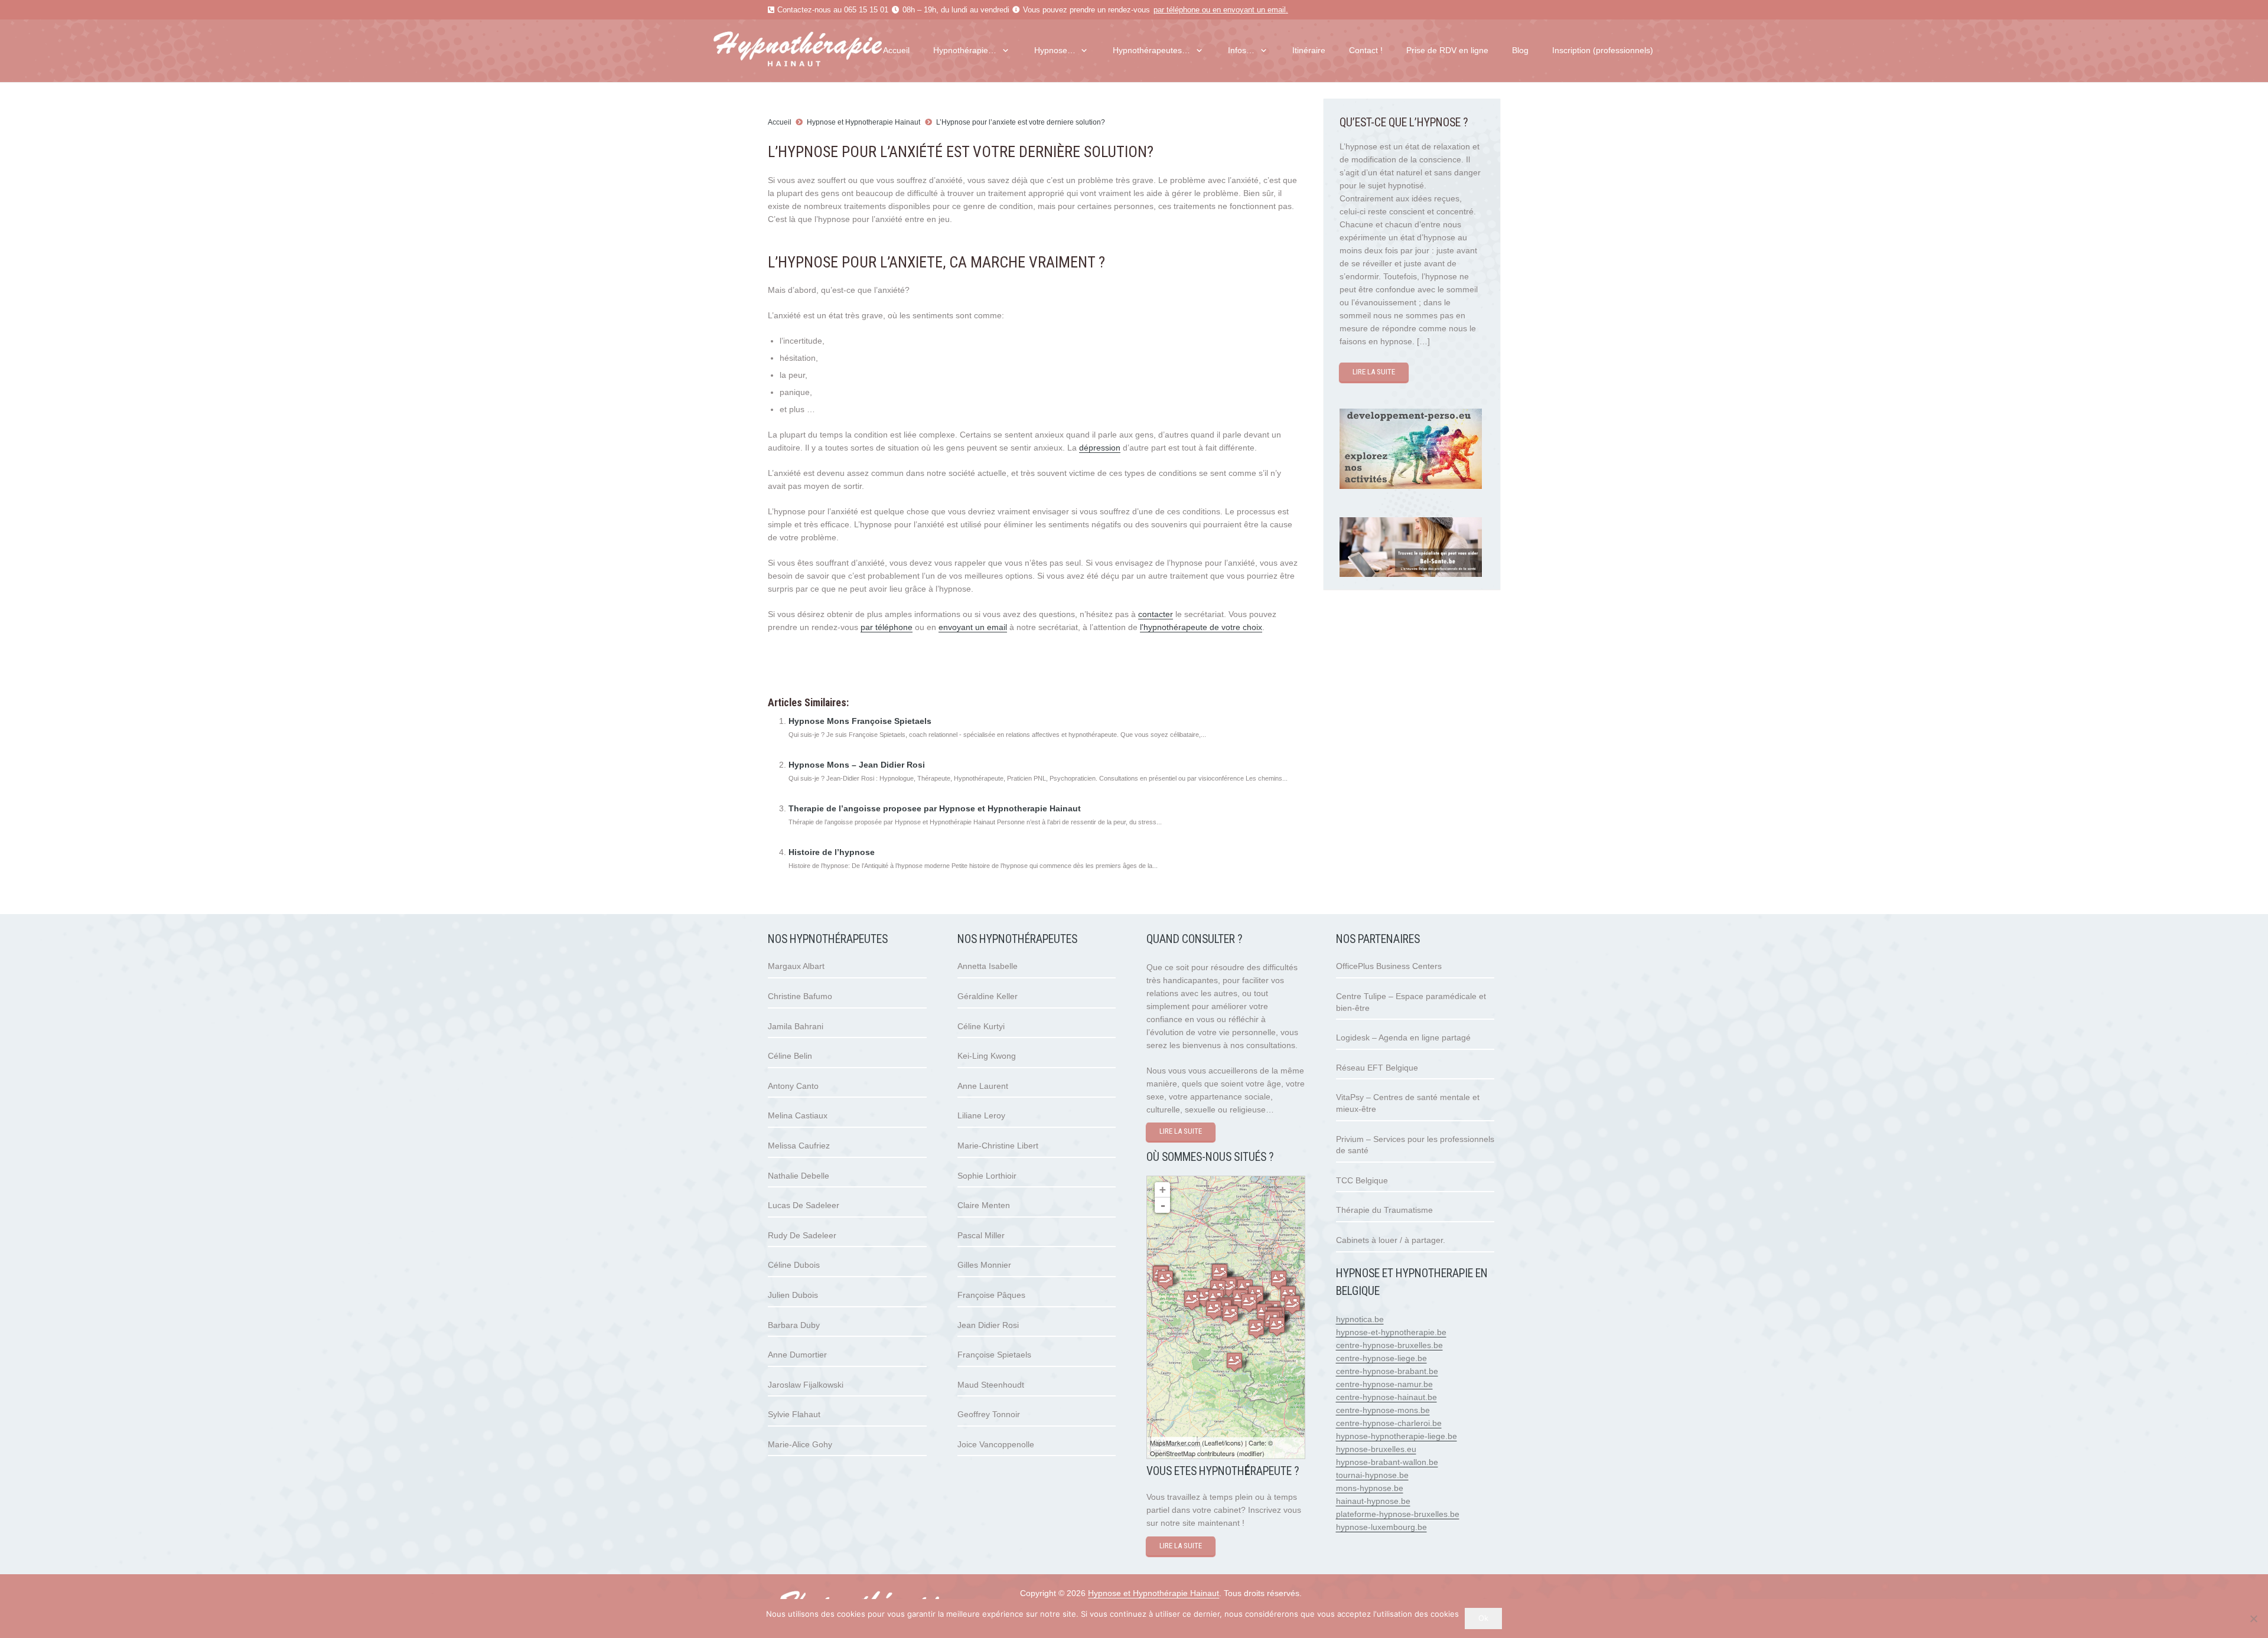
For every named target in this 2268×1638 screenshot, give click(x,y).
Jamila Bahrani (796, 1026)
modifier (1251, 1453)
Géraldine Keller (988, 996)
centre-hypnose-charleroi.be (1389, 1423)
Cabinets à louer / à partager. (1391, 1240)
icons (1233, 1443)
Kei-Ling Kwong (987, 1056)
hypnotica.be (1360, 1319)
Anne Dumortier (797, 1355)
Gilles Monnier (984, 1265)
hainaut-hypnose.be (1373, 1501)
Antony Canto (793, 1086)
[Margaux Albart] (1256, 1329)
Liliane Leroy (981, 1115)
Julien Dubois (793, 1295)
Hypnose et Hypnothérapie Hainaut (1153, 1593)
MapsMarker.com (1175, 1443)
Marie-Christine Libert (998, 1146)
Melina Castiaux (798, 1115)
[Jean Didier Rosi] (1230, 1315)
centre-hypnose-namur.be (1384, 1384)
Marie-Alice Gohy (800, 1444)
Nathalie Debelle (799, 1176)
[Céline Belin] (1192, 1301)
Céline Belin (790, 1056)
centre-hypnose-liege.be (1381, 1358)
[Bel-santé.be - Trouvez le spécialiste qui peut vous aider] (1411, 574)
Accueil (780, 122)
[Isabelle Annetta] (1292, 1305)
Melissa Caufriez (799, 1146)
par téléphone (1177, 10)
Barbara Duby (794, 1325)
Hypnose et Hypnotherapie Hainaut (863, 122)
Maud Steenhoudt (991, 1385)
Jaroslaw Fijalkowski (806, 1385)
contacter (1156, 614)
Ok (1483, 1618)
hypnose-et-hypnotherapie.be (1391, 1332)
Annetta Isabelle (988, 966)
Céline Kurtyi (981, 1026)
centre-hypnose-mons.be (1383, 1410)
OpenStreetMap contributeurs (1192, 1453)
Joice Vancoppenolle (996, 1444)
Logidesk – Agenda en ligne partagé (1403, 1037)
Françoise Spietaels (994, 1355)
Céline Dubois (794, 1265)
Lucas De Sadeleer (804, 1205)
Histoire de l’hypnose (832, 852)
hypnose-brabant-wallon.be (1387, 1462)
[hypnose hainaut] (821, 51)
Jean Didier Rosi (988, 1325)
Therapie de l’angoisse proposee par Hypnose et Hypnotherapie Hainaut (935, 808)
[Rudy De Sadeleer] (1249, 1303)
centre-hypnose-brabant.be (1387, 1371)
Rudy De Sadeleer (802, 1235)
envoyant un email (1254, 10)
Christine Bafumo (800, 996)
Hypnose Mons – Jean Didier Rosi (857, 765)
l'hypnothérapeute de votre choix (1201, 627)
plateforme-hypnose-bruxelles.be (1398, 1514)
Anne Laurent (983, 1086)
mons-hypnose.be (1370, 1488)
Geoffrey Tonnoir (989, 1414)
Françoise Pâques (991, 1295)
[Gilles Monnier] (1220, 1273)
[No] (2253, 1619)
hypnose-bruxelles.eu (1376, 1449)
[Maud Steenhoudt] (1204, 1298)
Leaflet (1214, 1443)
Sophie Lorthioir (987, 1176)
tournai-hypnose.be (1372, 1475)
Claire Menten (984, 1205)
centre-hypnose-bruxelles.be (1389, 1345)
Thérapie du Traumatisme (1384, 1210)
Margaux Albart (796, 966)
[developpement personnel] (1411, 486)
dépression (1100, 448)
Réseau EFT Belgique (1377, 1068)
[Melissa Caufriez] (1165, 1280)
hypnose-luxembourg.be (1381, 1527)
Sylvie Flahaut (794, 1414)
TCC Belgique (1362, 1180)
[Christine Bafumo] (1234, 1362)
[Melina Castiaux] (1279, 1280)
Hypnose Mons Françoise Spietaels (860, 721)
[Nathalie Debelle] (1277, 1327)
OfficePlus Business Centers (1389, 966)
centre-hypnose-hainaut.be (1386, 1397)
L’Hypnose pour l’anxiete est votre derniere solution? (1021, 122)
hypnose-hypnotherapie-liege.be (1397, 1436)
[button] (1003, 50)
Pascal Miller (981, 1235)
